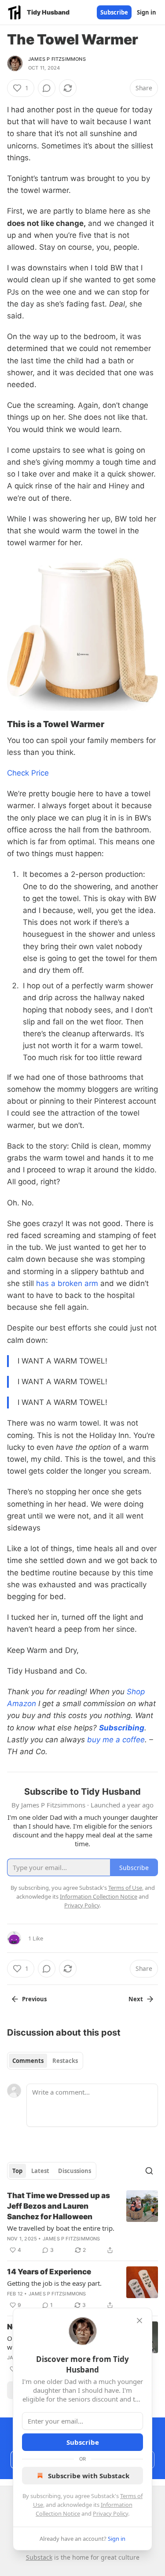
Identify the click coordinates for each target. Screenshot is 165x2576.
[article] (82, 2223)
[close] (139, 2321)
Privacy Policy (110, 2513)
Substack (39, 2557)
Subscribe (114, 12)
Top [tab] (17, 2171)
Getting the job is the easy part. (54, 2283)
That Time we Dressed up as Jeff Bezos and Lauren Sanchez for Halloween (59, 2206)
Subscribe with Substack (89, 2476)
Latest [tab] (40, 2171)
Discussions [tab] (75, 2171)
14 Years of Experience (49, 2272)
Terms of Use (125, 1888)
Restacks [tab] (65, 2061)
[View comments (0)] (47, 88)
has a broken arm (67, 1283)
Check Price (28, 773)
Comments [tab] (28, 2061)
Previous (34, 1999)
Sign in (147, 12)
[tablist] (45, 2061)
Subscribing (122, 1728)
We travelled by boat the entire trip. (61, 2228)
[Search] (149, 2171)
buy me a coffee (116, 1740)
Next (136, 1999)
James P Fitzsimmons (57, 59)
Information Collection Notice (99, 1896)
